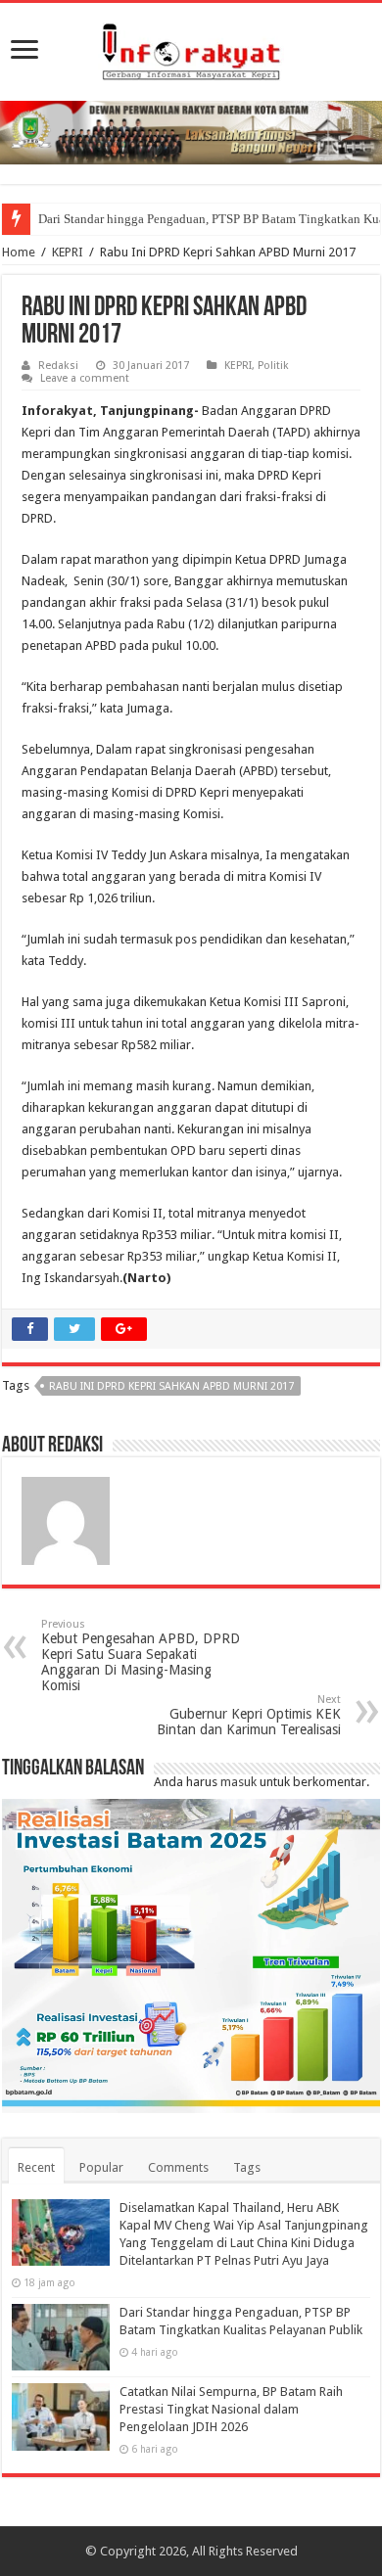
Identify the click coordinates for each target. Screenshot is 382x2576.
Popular (101, 2167)
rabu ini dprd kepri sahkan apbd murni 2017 (171, 1386)
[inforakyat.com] (191, 48)
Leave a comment (85, 378)
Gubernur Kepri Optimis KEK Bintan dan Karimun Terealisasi (249, 1715)
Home (19, 252)
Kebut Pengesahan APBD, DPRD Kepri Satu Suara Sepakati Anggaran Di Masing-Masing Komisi (141, 1656)
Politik (273, 366)
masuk (239, 1782)
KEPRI (68, 252)
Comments (178, 2167)
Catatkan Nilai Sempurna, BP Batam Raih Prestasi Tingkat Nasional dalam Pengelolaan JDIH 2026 (231, 2409)
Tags (247, 2167)
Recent (36, 2167)
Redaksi (58, 366)
